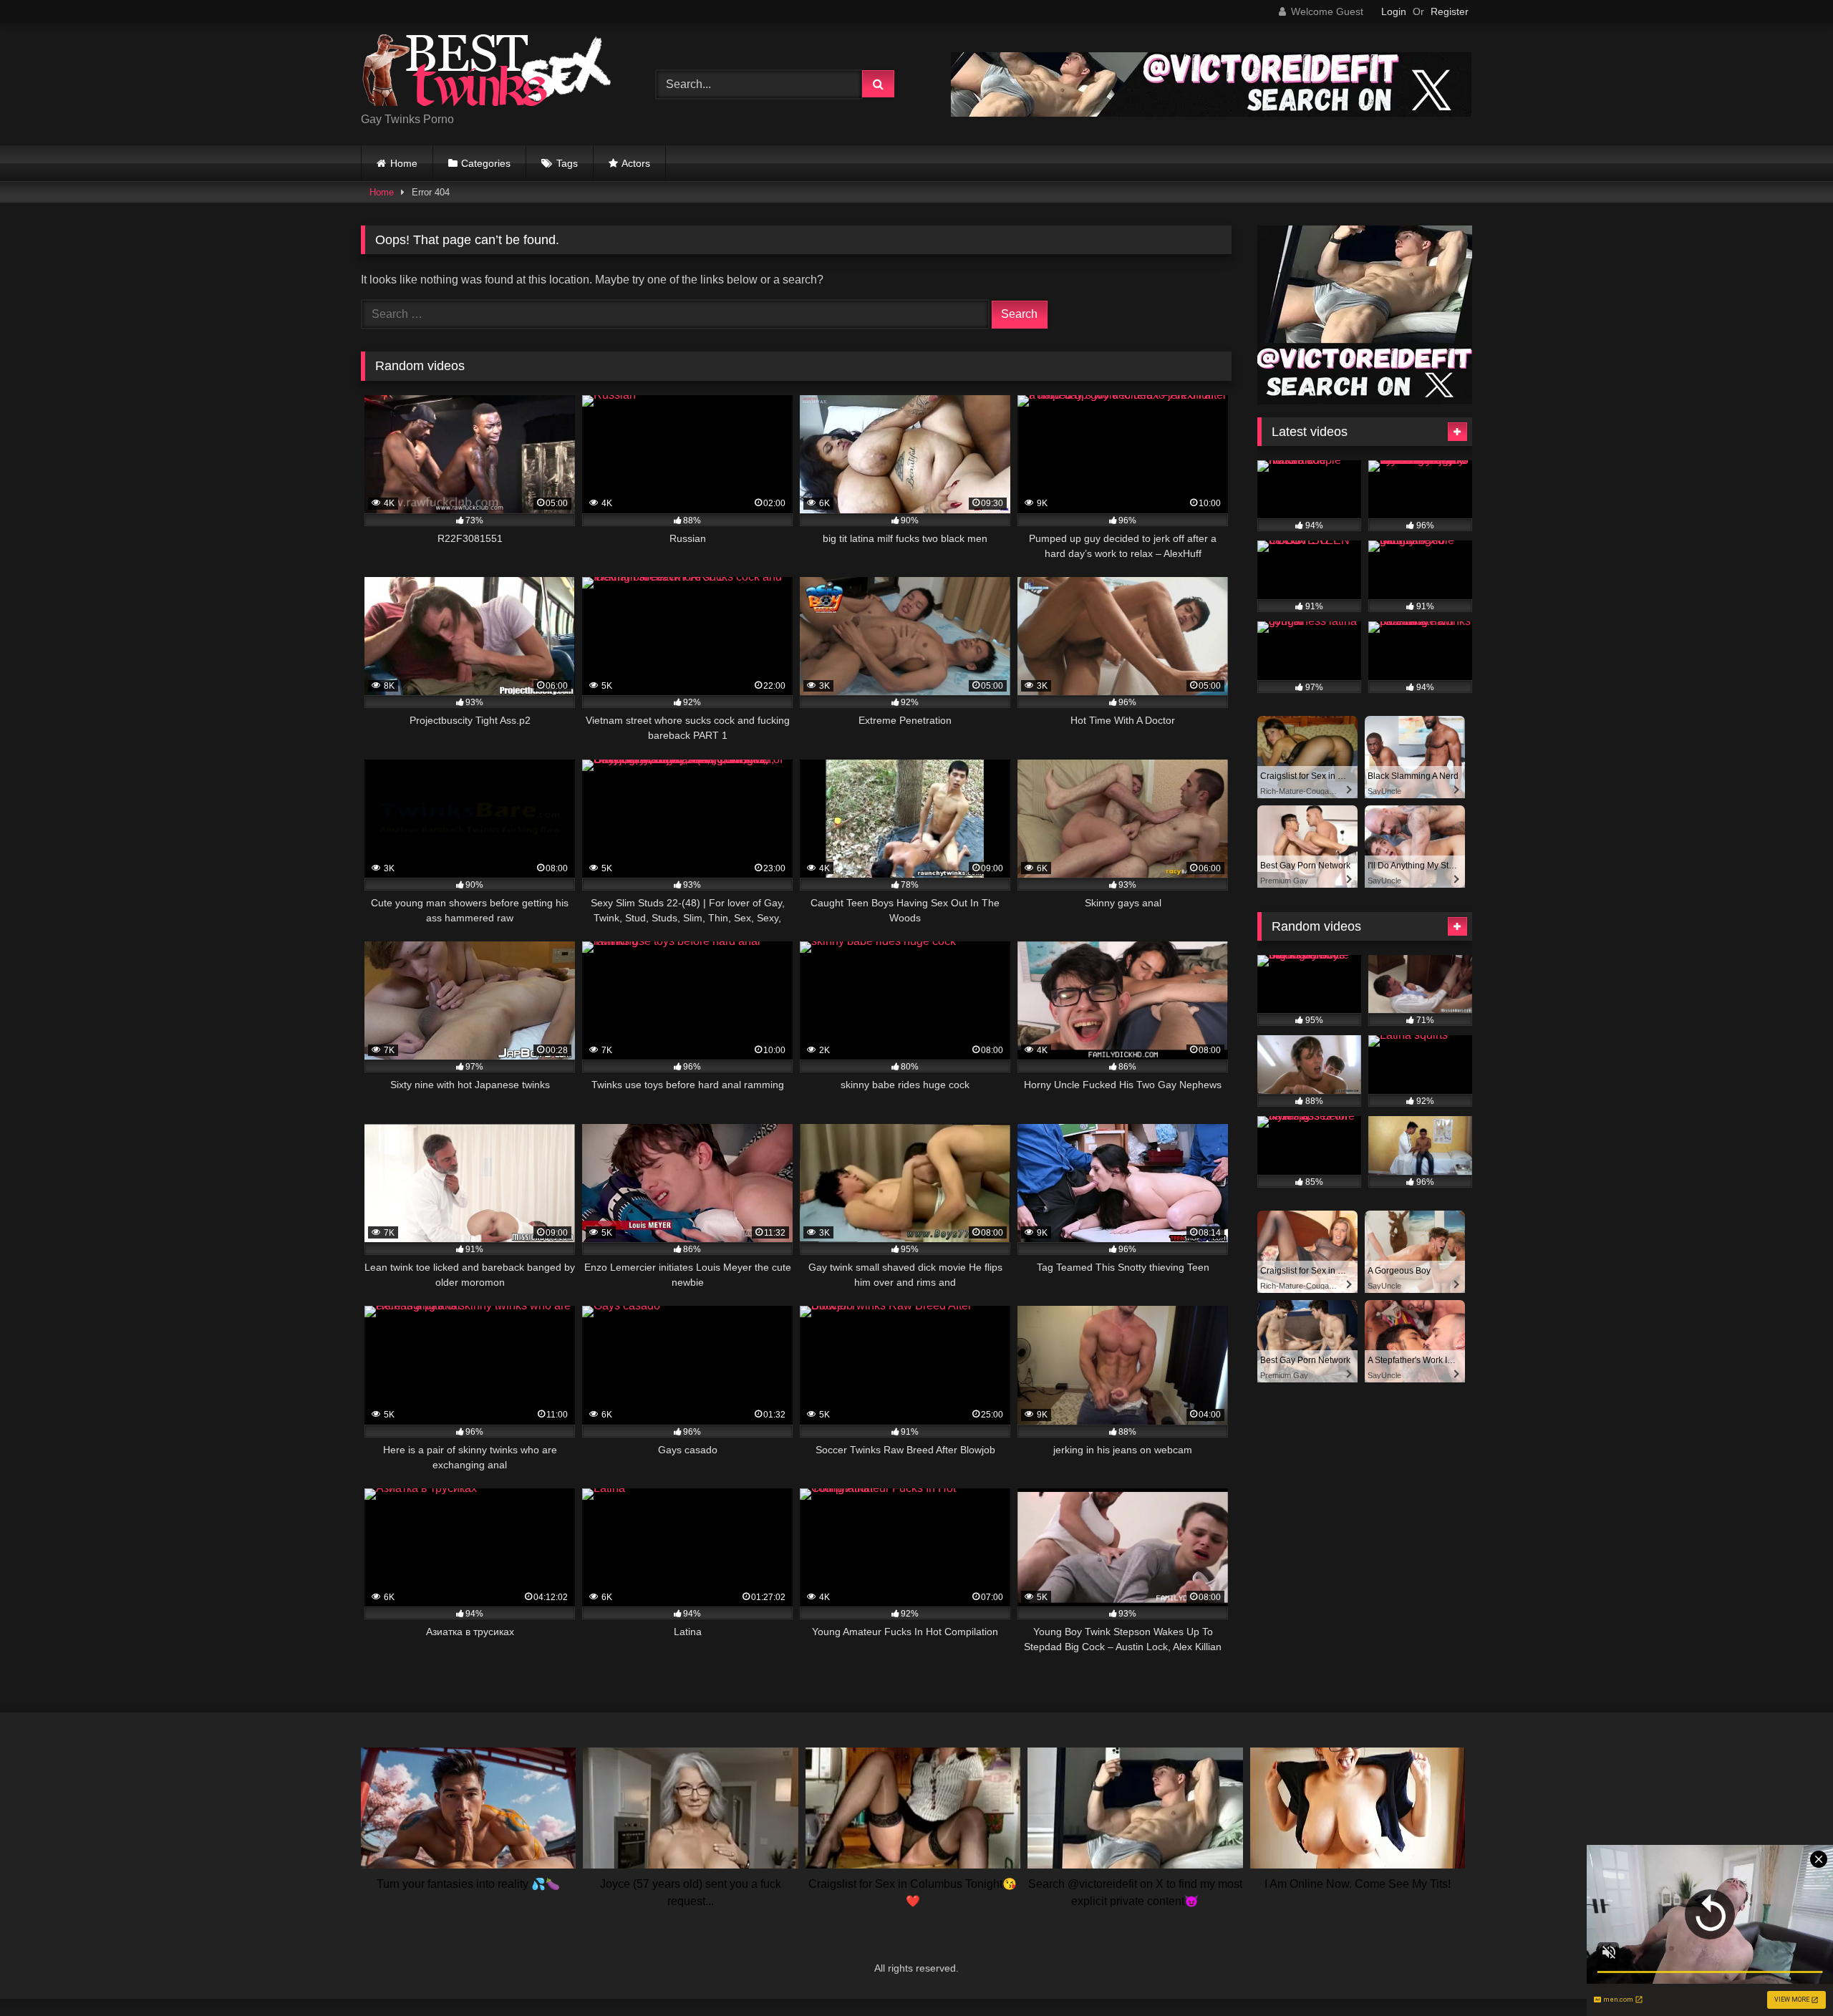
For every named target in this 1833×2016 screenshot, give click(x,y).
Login (1394, 11)
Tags (567, 163)
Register (1450, 11)
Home (404, 163)
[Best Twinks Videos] (486, 73)
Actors (636, 163)
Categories (486, 163)
